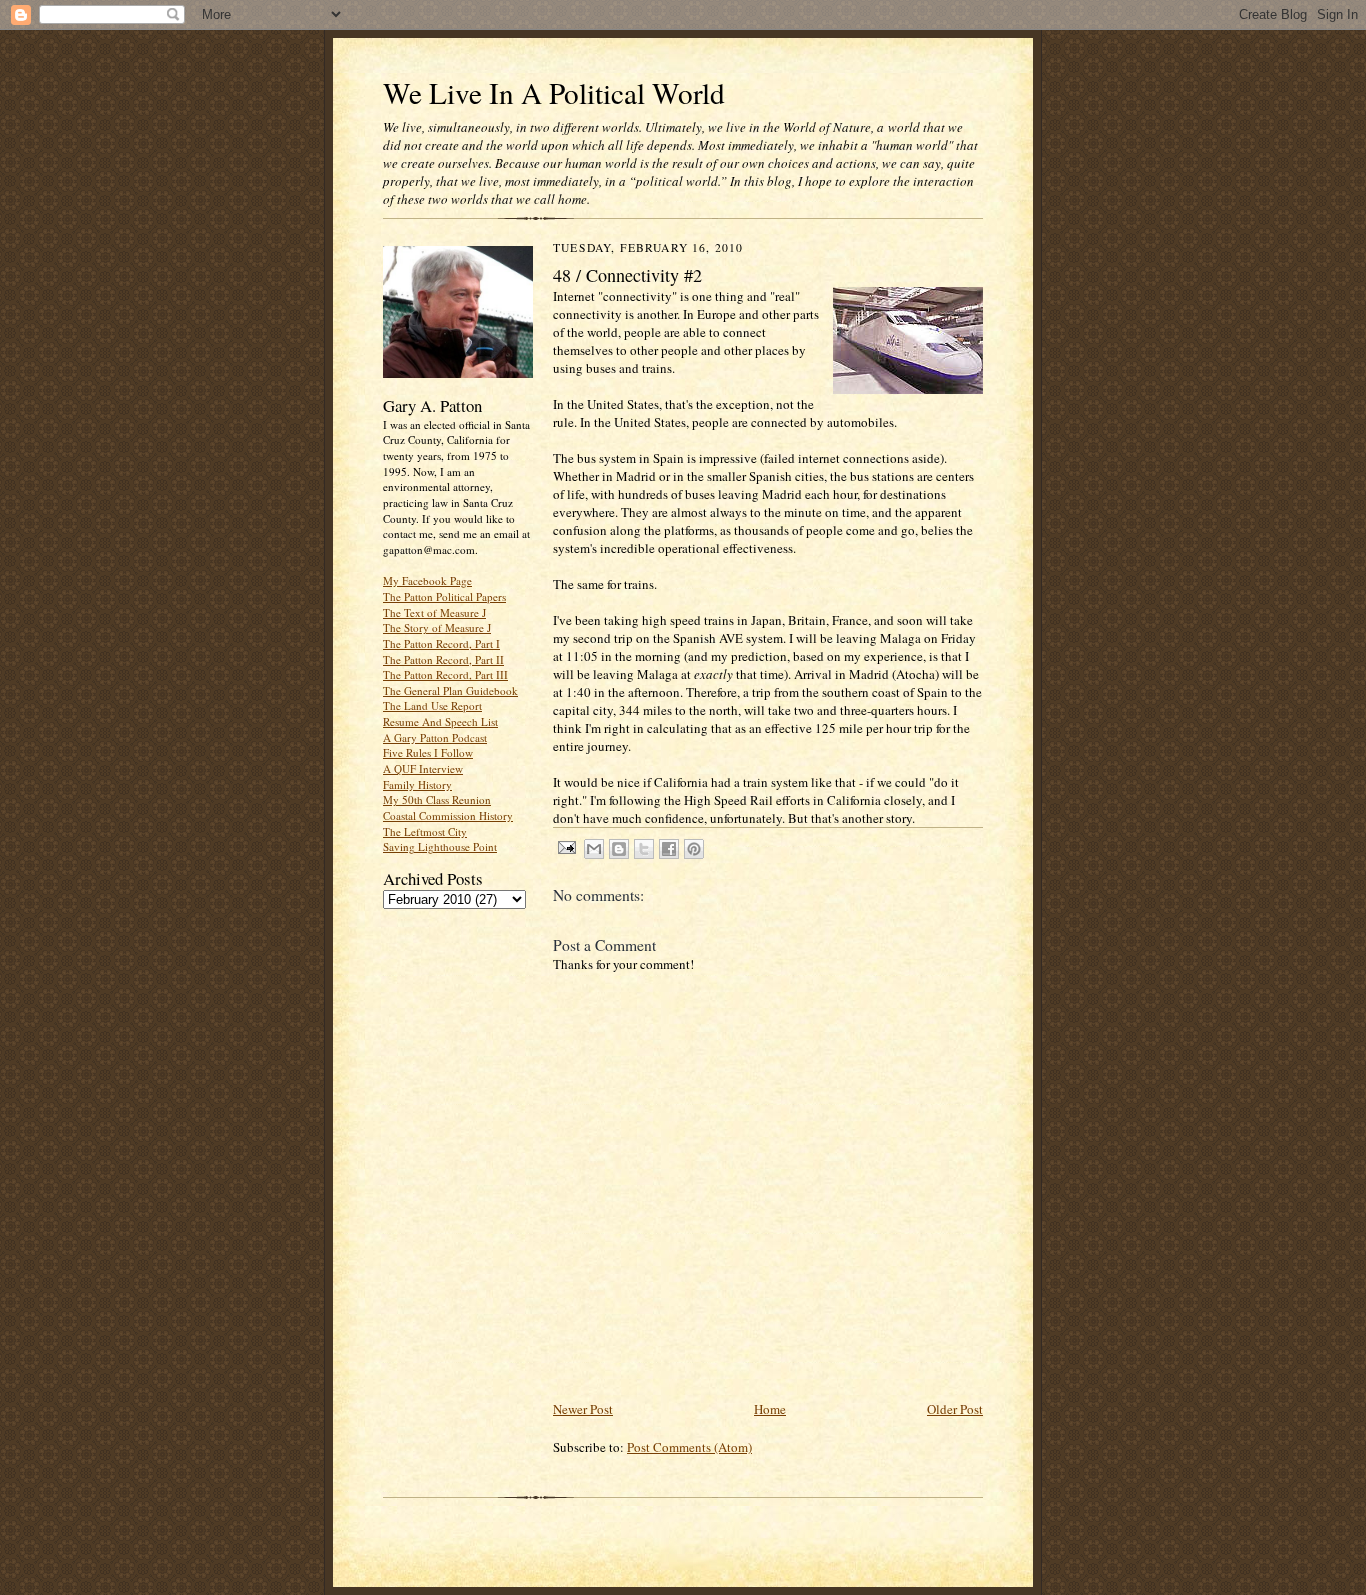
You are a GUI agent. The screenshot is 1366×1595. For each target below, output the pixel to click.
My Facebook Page (427, 580)
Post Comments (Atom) (689, 1447)
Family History (417, 784)
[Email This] (594, 849)
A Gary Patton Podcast (435, 737)
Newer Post (583, 1409)
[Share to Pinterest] (694, 849)
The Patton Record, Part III (445, 674)
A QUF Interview (423, 768)
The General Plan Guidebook (450, 690)
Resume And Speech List (440, 721)
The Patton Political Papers (444, 596)
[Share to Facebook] (669, 849)
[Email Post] (566, 846)
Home (770, 1409)
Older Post (955, 1409)
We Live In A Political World (554, 92)
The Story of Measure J (437, 627)
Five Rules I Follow (428, 752)
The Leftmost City (425, 831)
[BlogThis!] (619, 849)
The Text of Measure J (434, 612)
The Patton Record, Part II (443, 659)
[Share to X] (644, 849)
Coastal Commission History (448, 815)
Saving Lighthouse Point (440, 846)
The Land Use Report (432, 705)
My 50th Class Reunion (437, 799)
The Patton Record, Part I (441, 643)
